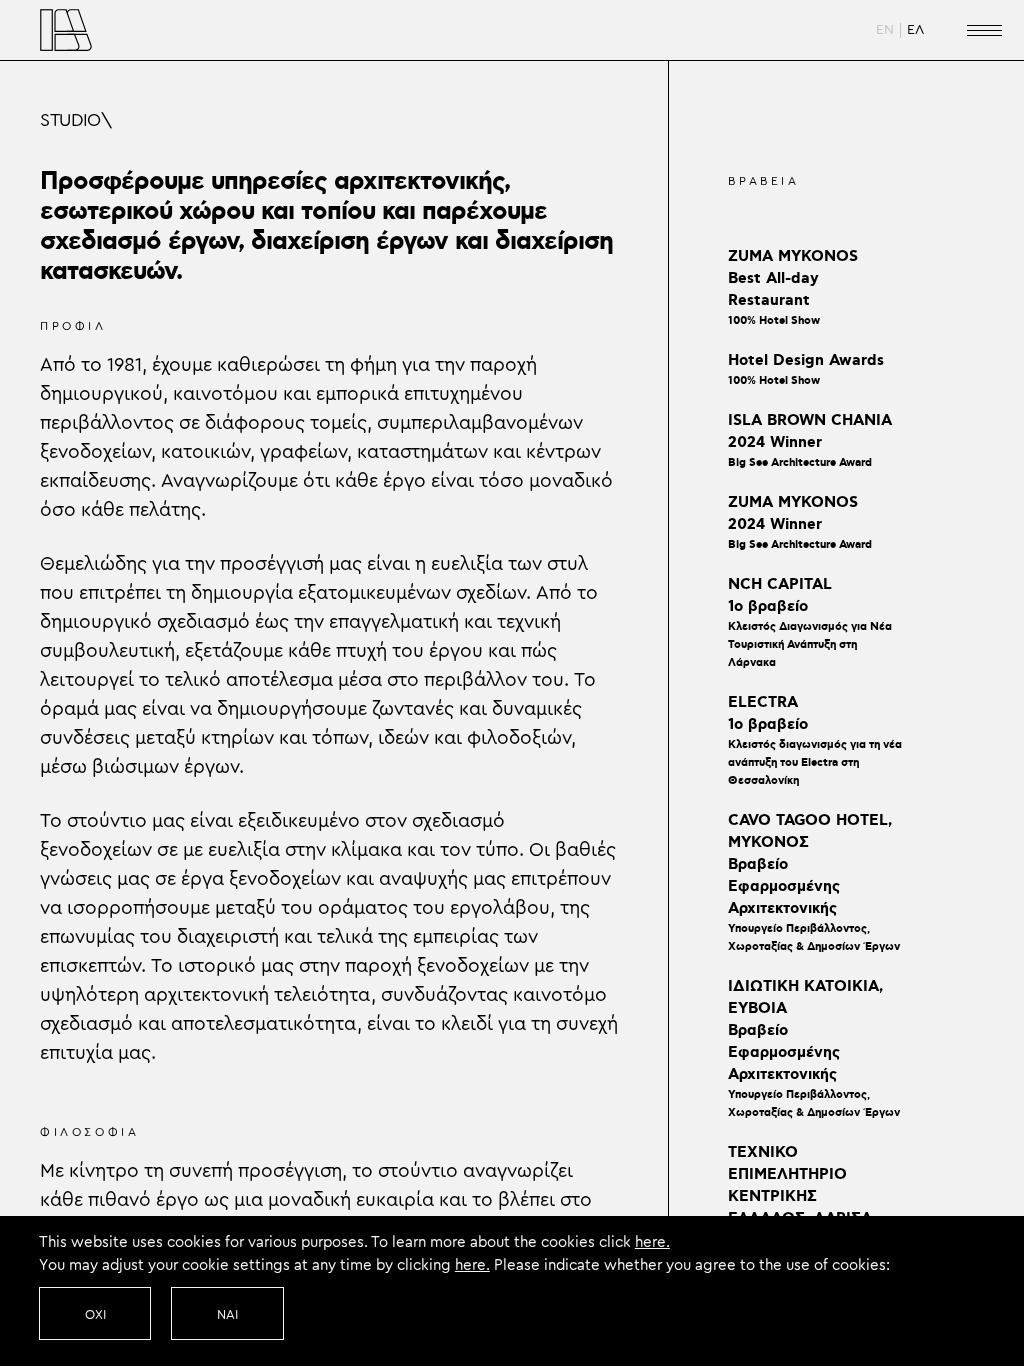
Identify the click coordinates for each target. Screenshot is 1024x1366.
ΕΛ (915, 30)
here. (652, 1242)
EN (885, 30)
